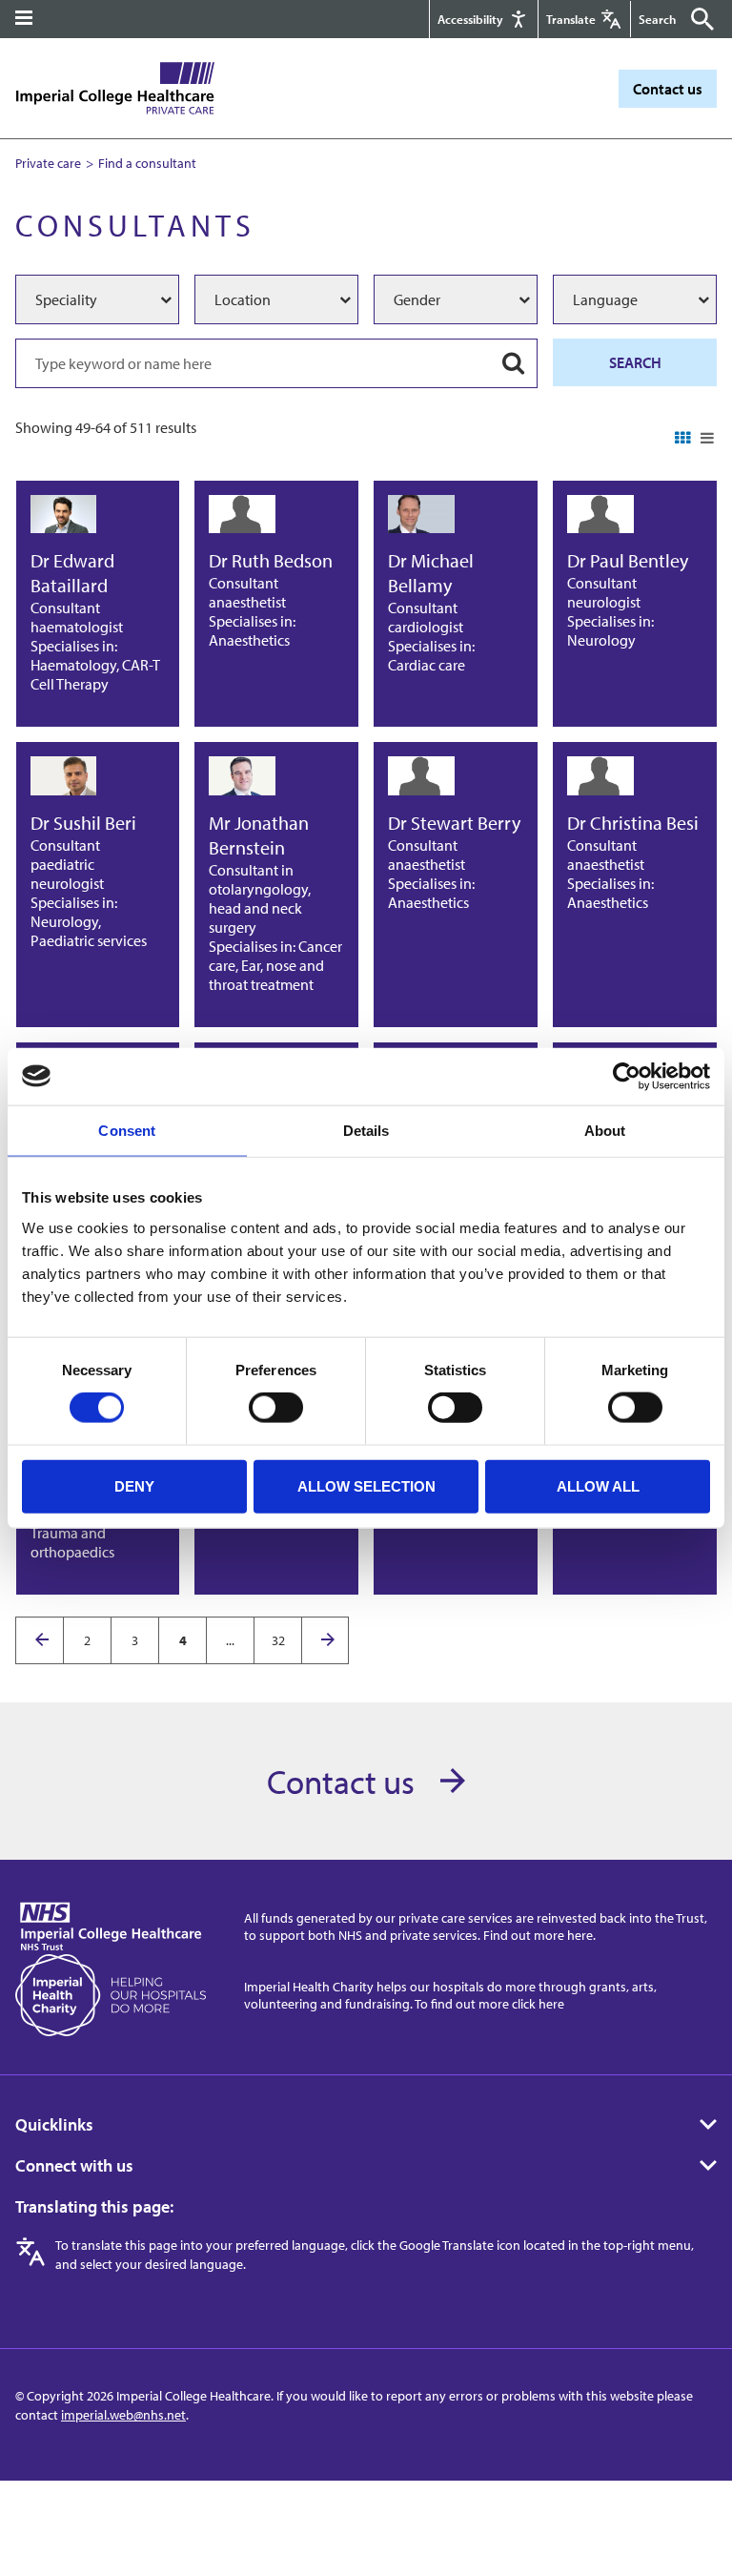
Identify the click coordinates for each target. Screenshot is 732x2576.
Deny (134, 1485)
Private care (48, 163)
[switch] (276, 1408)
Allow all (598, 1485)
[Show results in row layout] (707, 439)
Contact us (668, 89)
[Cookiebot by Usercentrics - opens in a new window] (627, 1076)
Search (635, 362)
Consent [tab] (127, 1130)
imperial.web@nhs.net (123, 2415)
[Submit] (698, 19)
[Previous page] (40, 1640)
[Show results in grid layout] (683, 439)
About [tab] (605, 1130)
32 (278, 1640)
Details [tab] (366, 1130)
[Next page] (325, 1640)
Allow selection (366, 1485)
